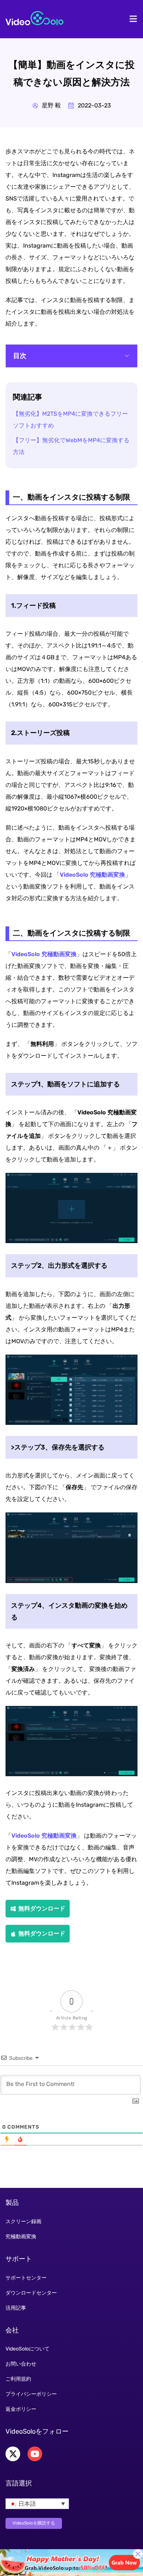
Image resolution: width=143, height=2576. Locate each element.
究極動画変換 (21, 2237)
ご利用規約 (18, 2379)
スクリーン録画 (23, 2222)
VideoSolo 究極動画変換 (92, 875)
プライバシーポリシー (31, 2394)
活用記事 (16, 2308)
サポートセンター (26, 2278)
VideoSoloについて (27, 2349)
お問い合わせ (21, 2364)
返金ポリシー (21, 2409)
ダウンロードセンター (31, 2293)
